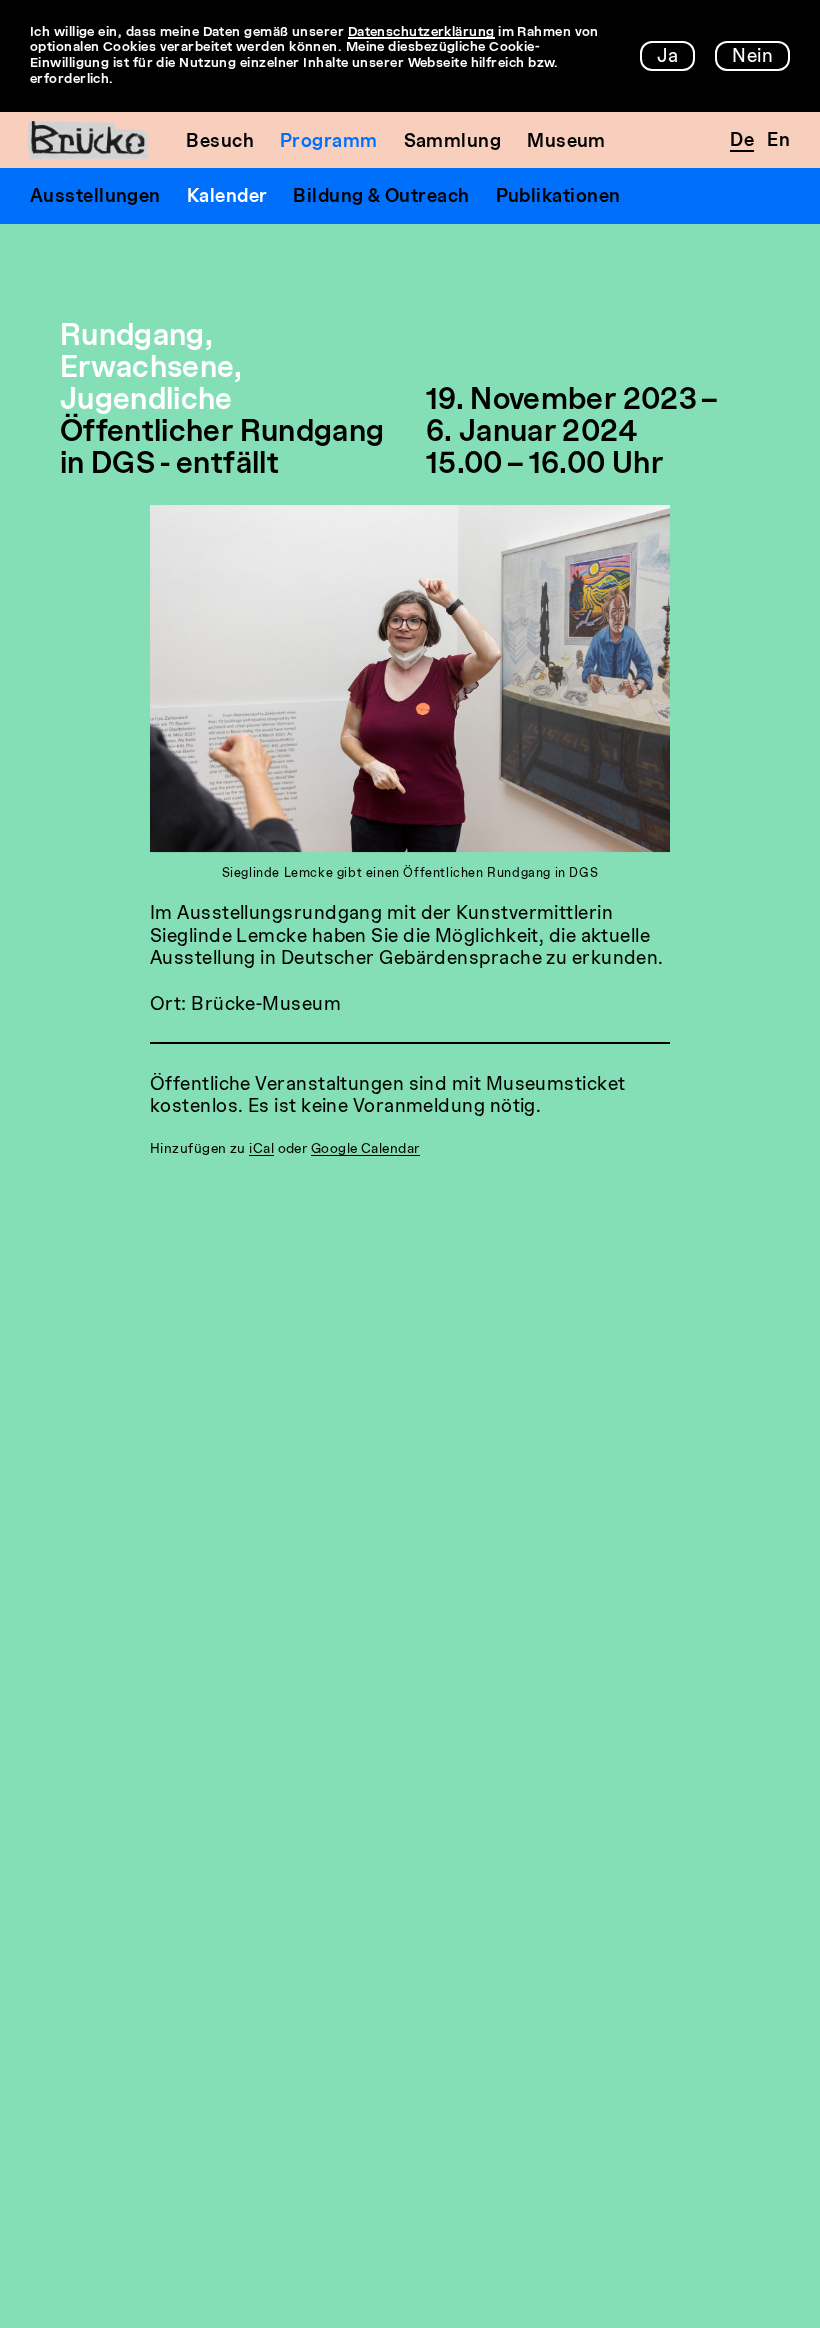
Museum (566, 142)
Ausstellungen (95, 197)
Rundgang (132, 337)
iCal (261, 1149)
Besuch (220, 142)
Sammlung (453, 142)
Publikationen (558, 197)
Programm (329, 142)
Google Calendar (365, 1149)
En (778, 141)
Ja (667, 57)
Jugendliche (146, 401)
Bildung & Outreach (381, 197)
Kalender (227, 197)
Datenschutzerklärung (421, 32)
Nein (752, 57)
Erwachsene (147, 369)
